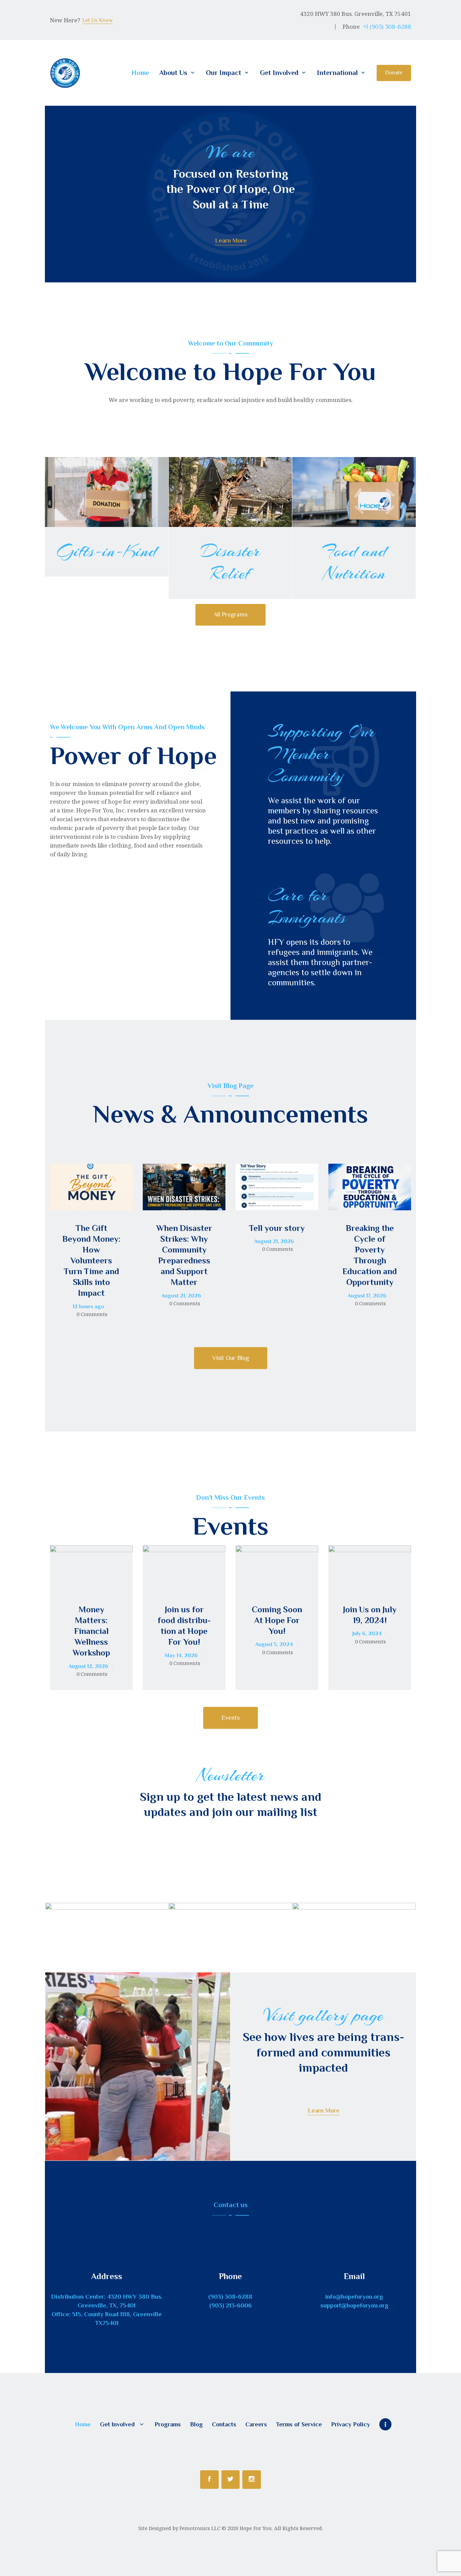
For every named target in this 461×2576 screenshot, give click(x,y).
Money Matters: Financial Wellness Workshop (91, 1631)
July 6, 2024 (367, 1634)
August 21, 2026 (181, 1296)
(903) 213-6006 (231, 2305)
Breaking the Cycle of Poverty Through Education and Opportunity (370, 1255)
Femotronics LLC (200, 2528)
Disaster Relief (230, 562)
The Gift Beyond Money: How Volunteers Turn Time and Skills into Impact (91, 1261)
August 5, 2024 (274, 1644)
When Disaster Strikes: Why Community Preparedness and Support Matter (184, 1255)
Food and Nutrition (354, 562)
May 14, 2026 (181, 1656)
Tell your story (277, 1228)
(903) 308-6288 (230, 2297)
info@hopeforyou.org (354, 2297)
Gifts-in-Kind (106, 551)
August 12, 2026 (88, 1666)
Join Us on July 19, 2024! (370, 1615)
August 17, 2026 (367, 1296)
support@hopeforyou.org (354, 2305)
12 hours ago (88, 1307)
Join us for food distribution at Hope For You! (184, 1626)
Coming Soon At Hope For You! (277, 1620)
